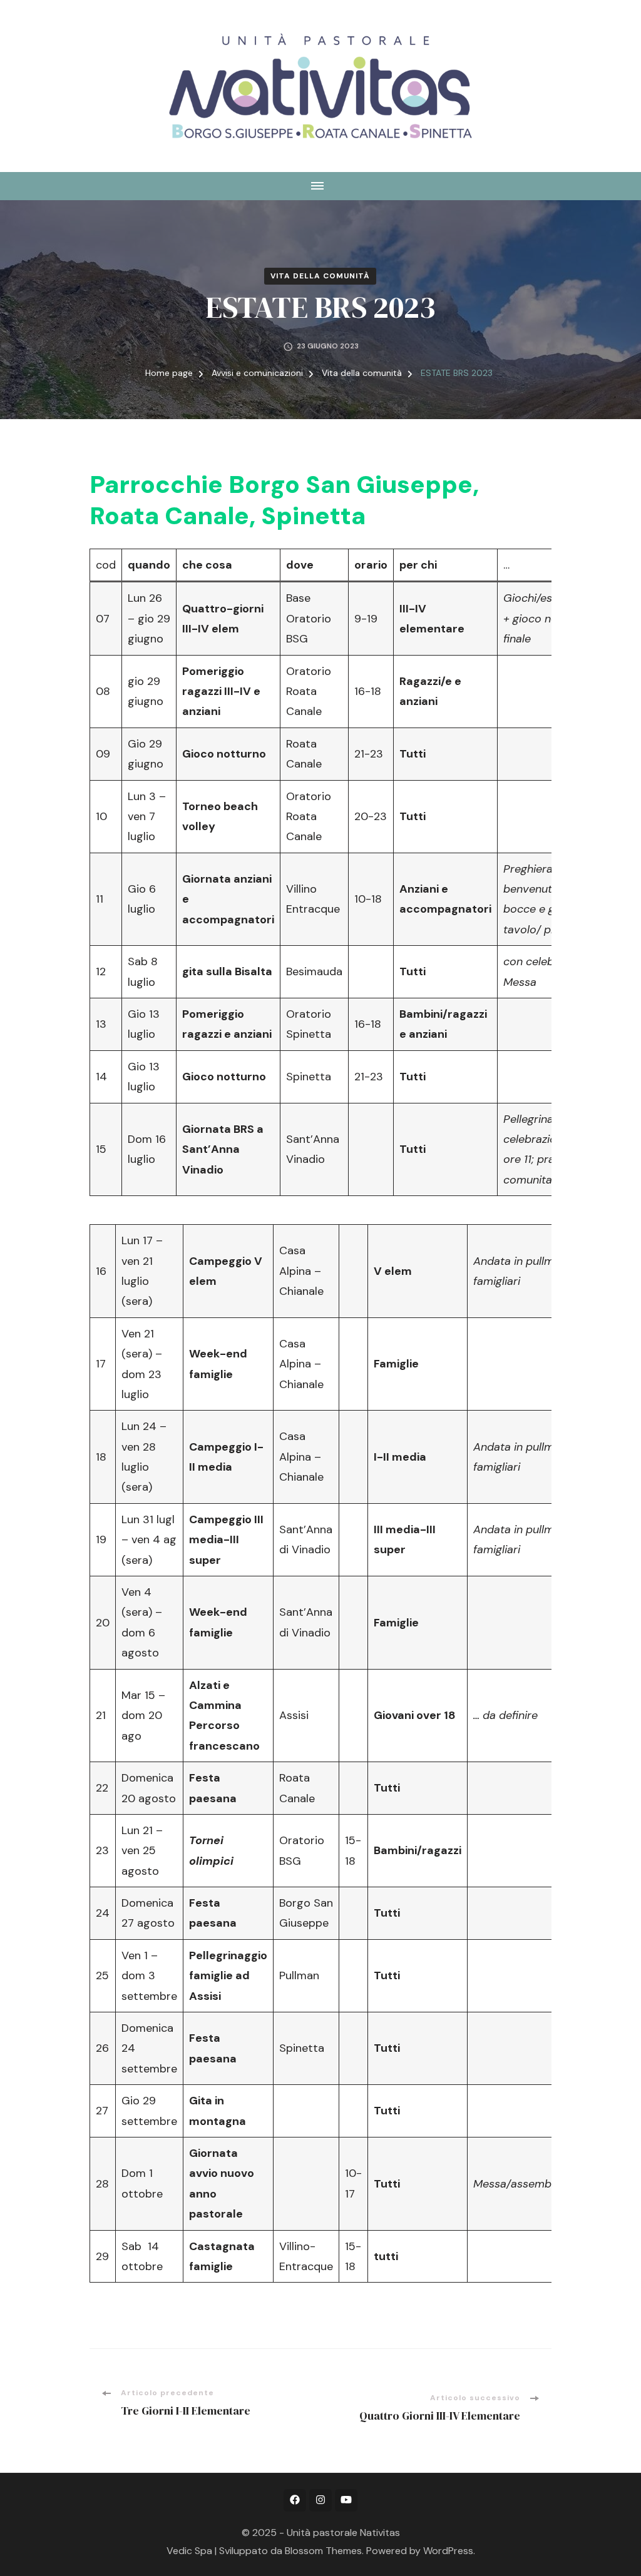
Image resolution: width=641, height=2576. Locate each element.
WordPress (448, 2551)
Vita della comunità (320, 276)
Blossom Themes (323, 2551)
